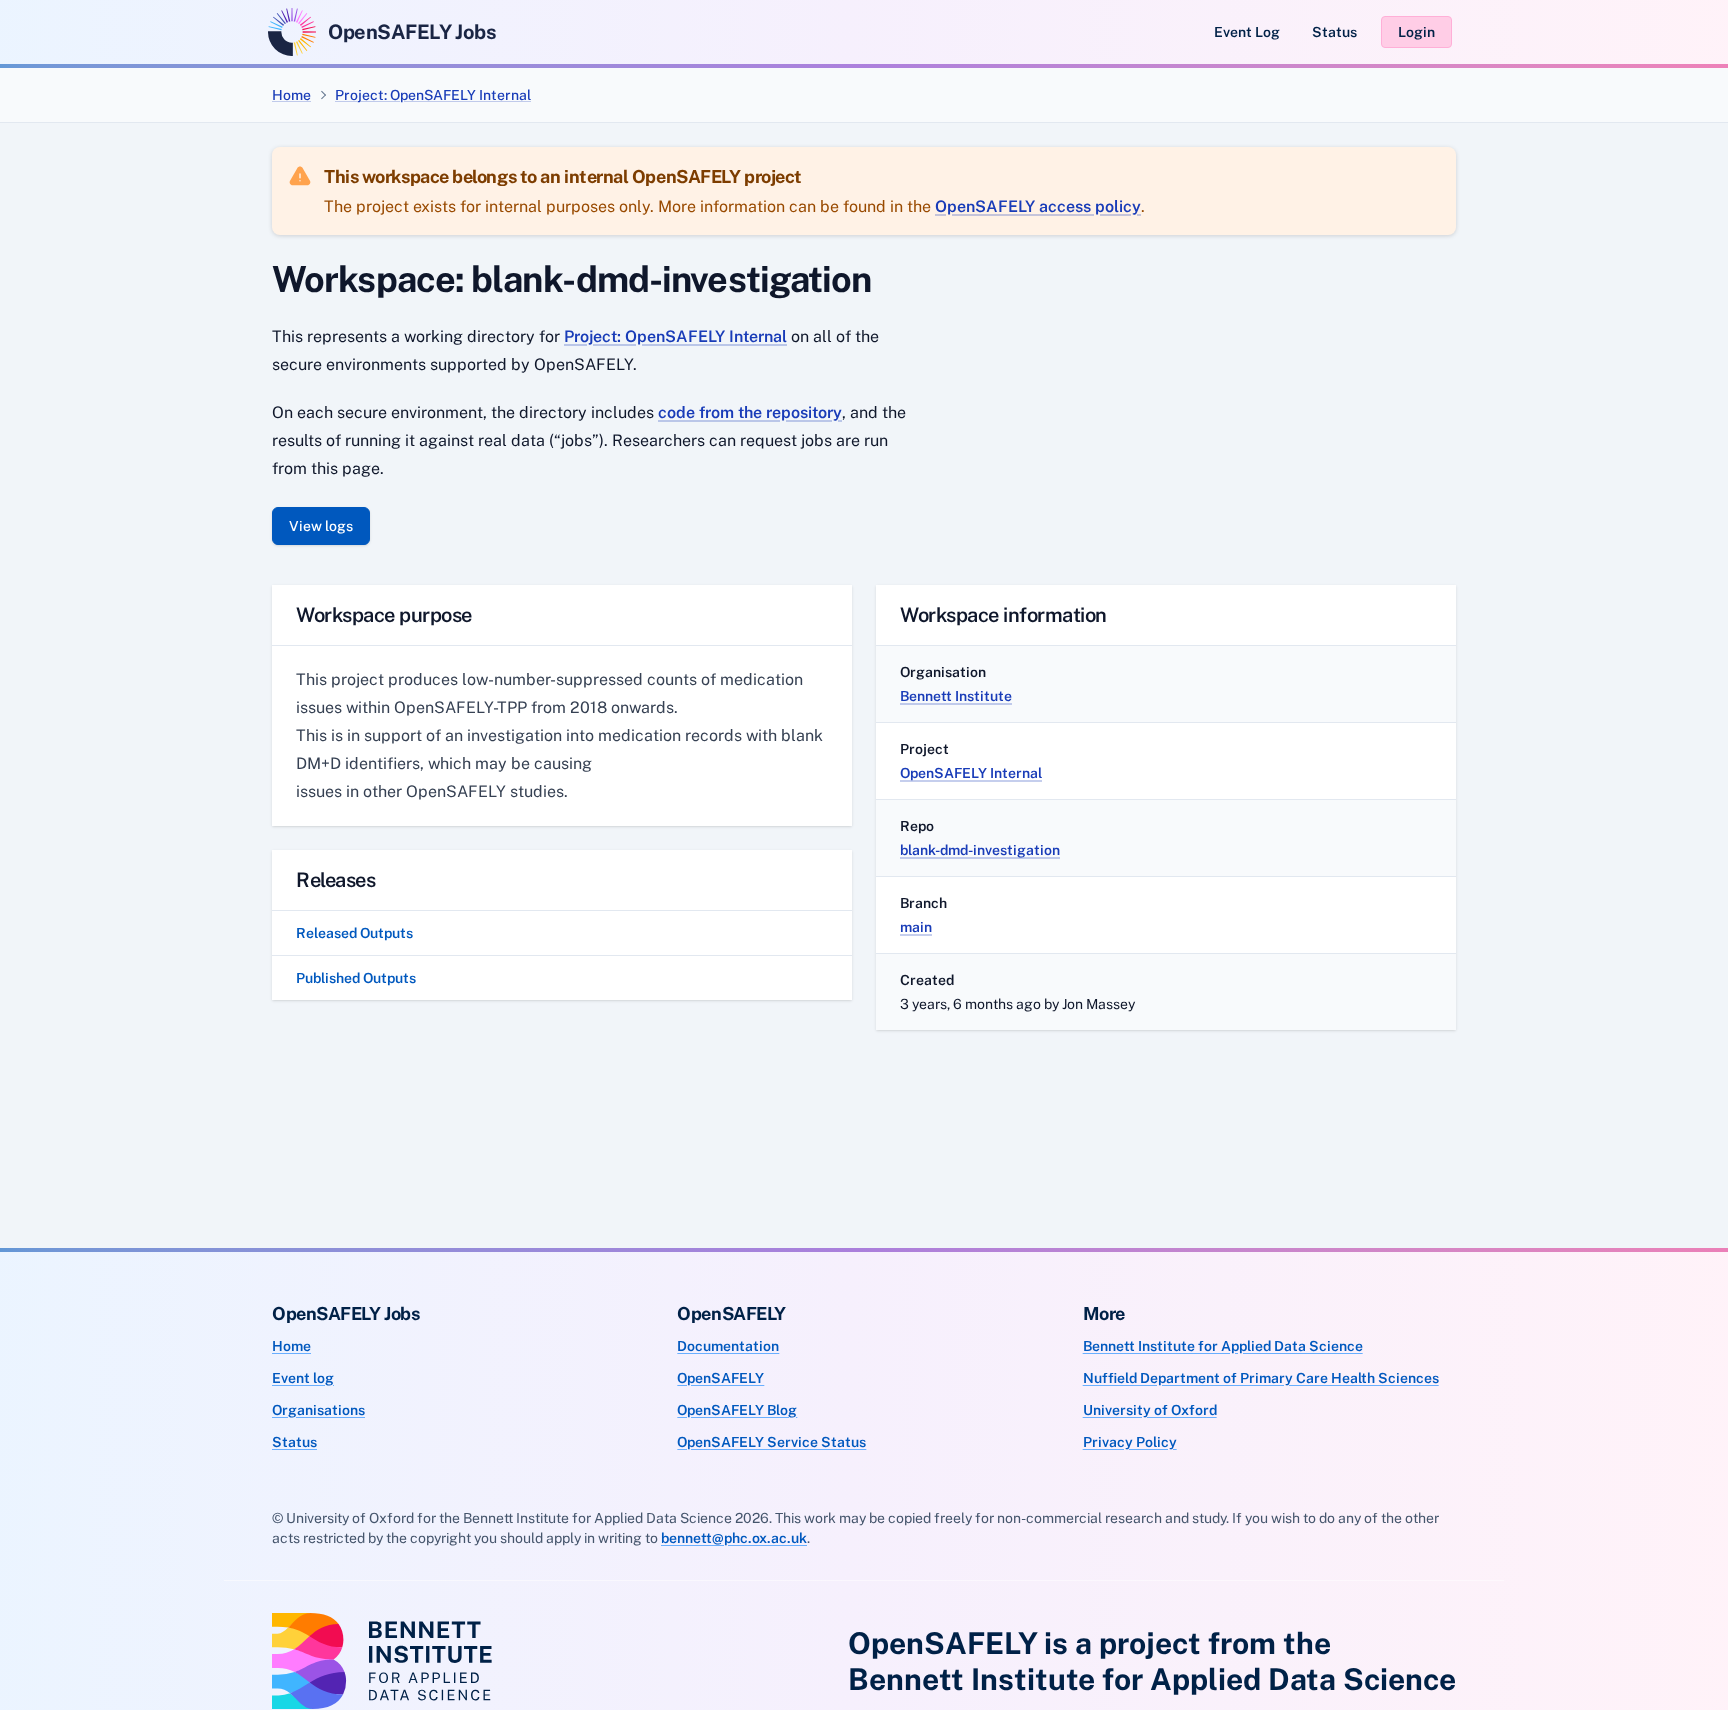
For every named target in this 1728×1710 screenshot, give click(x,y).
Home (291, 95)
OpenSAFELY (720, 1378)
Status (1334, 32)
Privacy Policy (1130, 1442)
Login (1416, 32)
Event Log (1247, 32)
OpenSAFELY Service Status (771, 1442)
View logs (321, 526)
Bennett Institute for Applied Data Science (1223, 1346)
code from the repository (750, 412)
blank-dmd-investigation (980, 850)
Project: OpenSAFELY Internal (433, 95)
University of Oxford (1150, 1410)
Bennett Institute (956, 696)
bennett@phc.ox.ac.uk (734, 1538)
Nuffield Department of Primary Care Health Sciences (1261, 1378)
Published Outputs (356, 978)
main (916, 927)
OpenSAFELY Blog (737, 1410)
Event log (303, 1378)
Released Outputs (354, 933)
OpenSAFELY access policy (1038, 206)
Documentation (728, 1346)
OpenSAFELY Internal (971, 773)
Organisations (318, 1410)
